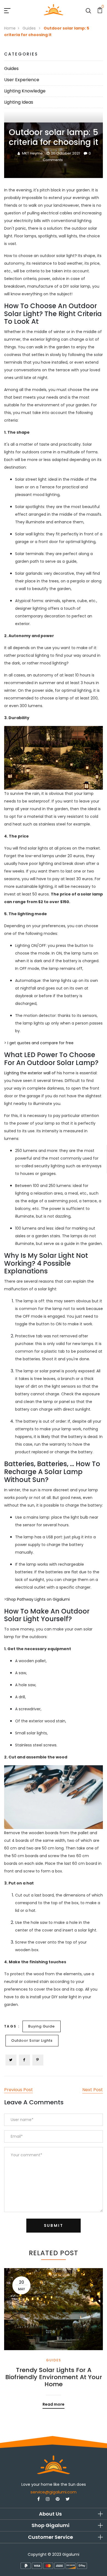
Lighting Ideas (19, 102)
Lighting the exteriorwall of (30, 1073)
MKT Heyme (32, 153)
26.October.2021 (65, 153)
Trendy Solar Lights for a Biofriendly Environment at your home (54, 2377)
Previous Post (19, 2090)
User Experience (22, 80)
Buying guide (42, 2026)
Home (10, 28)
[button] (54, 2514)
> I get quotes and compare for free (39, 1043)
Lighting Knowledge (25, 91)
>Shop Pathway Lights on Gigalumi (37, 1599)
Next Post (93, 2090)
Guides (30, 28)
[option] (54, 2334)
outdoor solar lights (32, 2040)
